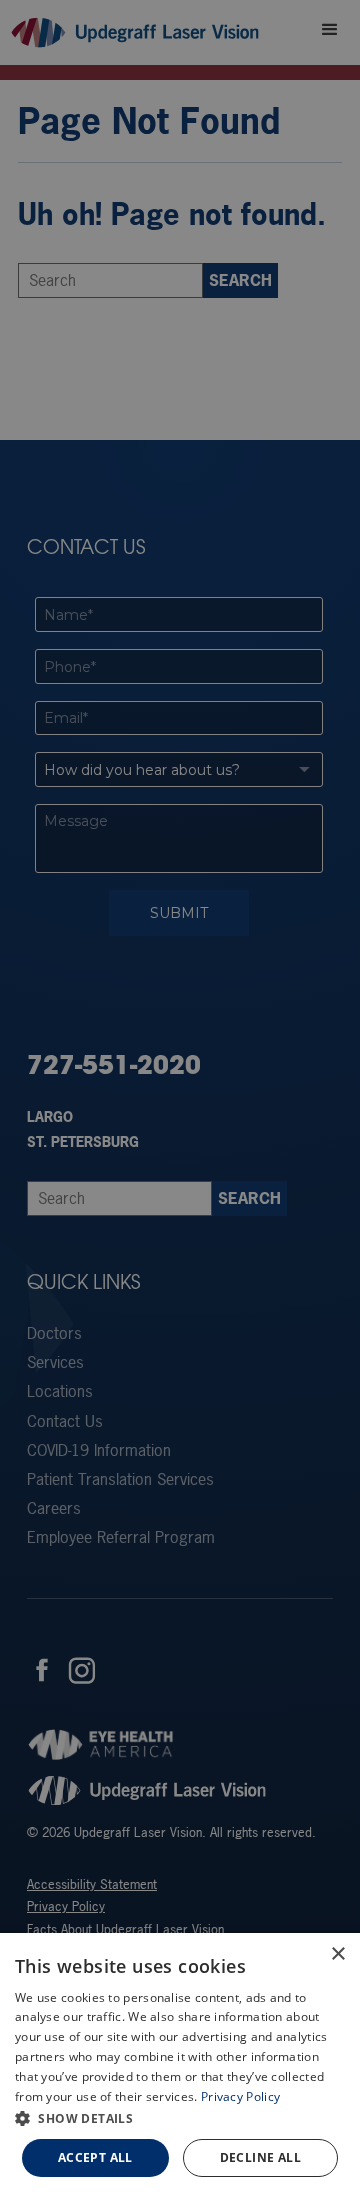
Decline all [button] (260, 2157)
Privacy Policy (240, 2096)
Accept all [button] (95, 2157)
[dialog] (180, 2065)
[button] (180, 2118)
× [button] (337, 1954)
